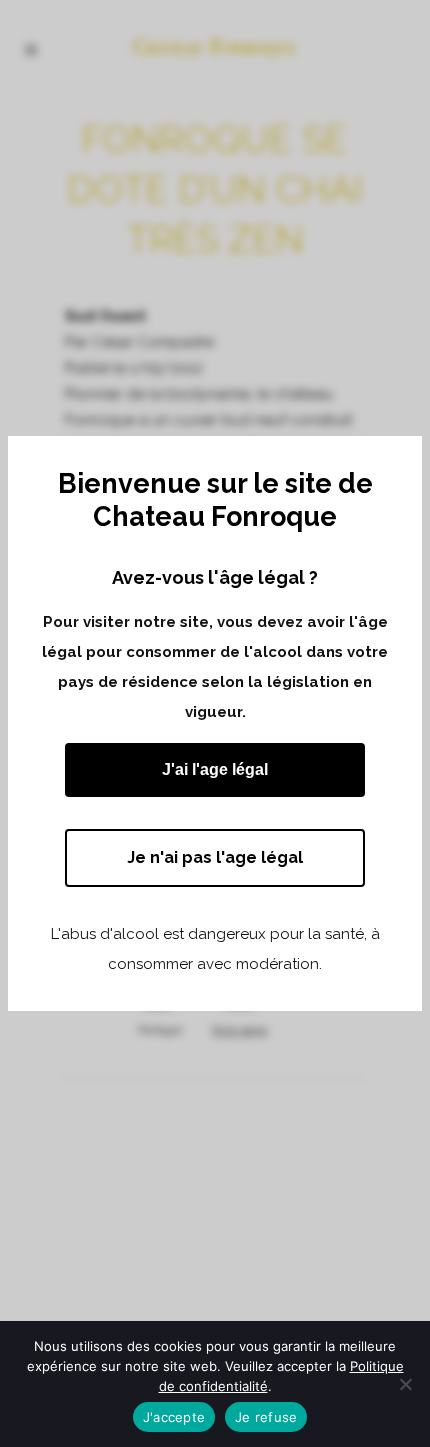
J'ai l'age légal (215, 769)
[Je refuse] (405, 1384)
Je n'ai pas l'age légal (215, 857)
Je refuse (266, 1417)
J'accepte (174, 1417)
